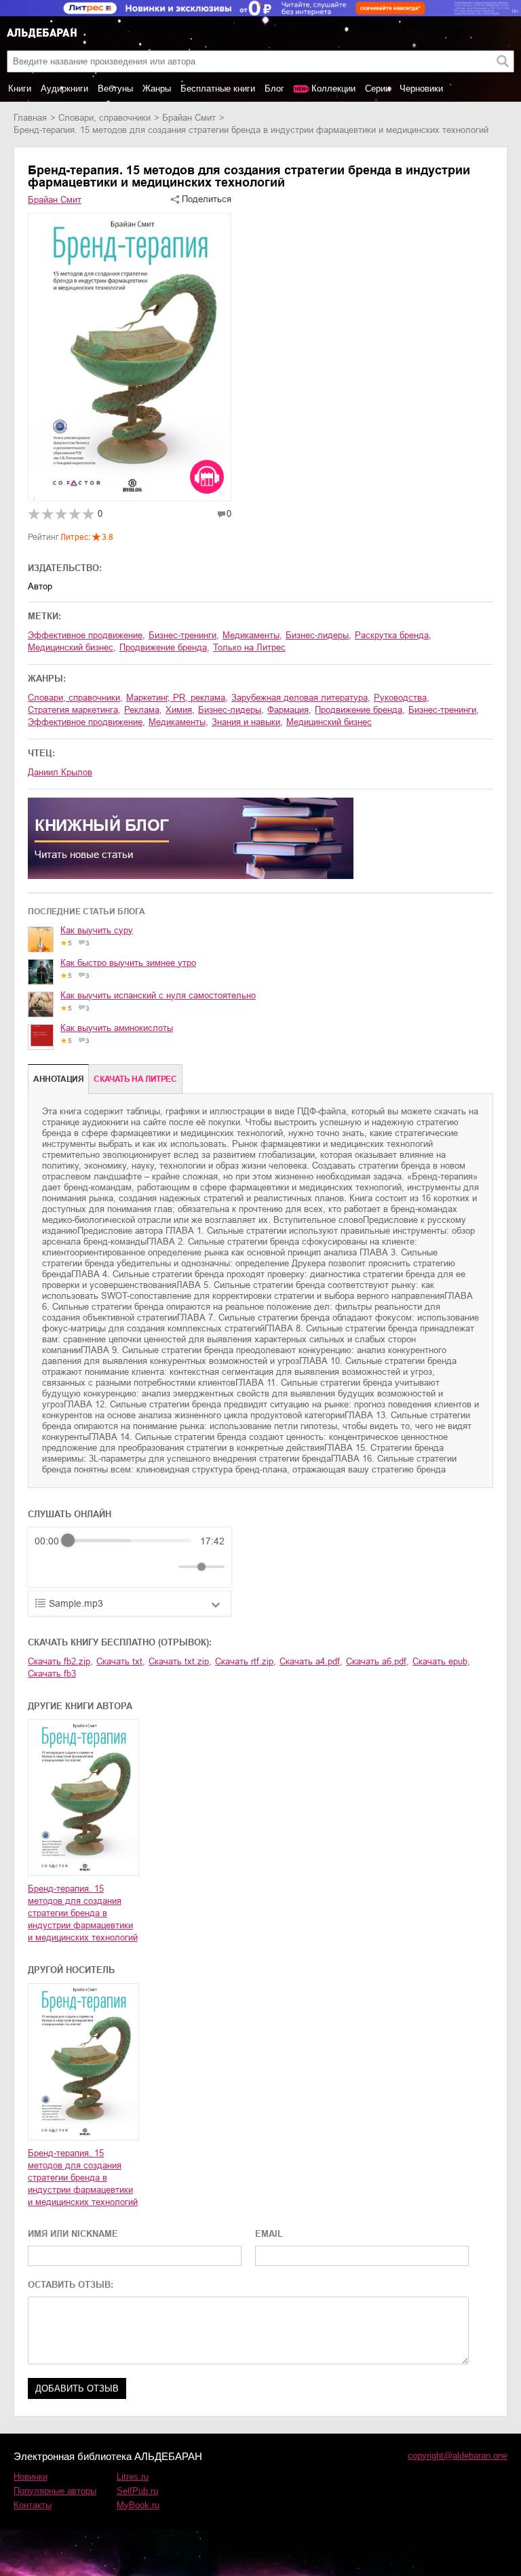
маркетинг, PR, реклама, (177, 698)
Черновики (421, 89)
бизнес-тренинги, (184, 635)
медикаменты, (252, 635)
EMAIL (269, 2234)
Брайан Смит (189, 118)
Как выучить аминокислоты (117, 1028)
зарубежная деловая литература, (301, 698)
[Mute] (166, 1567)
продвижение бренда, (165, 647)
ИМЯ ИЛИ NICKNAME (73, 2234)
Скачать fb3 (52, 1674)
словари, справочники (104, 118)
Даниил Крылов (60, 772)
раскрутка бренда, (393, 635)
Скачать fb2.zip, (60, 1661)
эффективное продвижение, (86, 635)
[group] (130, 1557)
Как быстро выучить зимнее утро (128, 963)
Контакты (33, 2505)
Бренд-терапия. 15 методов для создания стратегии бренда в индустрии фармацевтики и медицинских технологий (83, 1913)
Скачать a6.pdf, (378, 1661)
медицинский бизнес (329, 722)
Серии (378, 89)
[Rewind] (49, 1566)
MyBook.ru (138, 2505)
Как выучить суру (97, 930)
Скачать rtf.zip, (246, 1661)
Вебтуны (115, 89)
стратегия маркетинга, (74, 710)
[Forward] (108, 1566)
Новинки (31, 2477)
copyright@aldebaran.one (458, 2456)
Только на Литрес (249, 647)
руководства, (402, 698)
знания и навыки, (247, 722)
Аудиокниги (64, 89)
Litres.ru (133, 2477)
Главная (30, 118)
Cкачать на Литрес (135, 1079)
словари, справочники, (75, 698)
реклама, (143, 710)
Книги (20, 89)
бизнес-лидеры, (319, 635)
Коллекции (333, 89)
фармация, (289, 710)
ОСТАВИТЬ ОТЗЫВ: (71, 2285)
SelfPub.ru (137, 2491)
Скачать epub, (441, 1661)
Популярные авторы (55, 2491)
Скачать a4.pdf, (311, 1661)
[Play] (78, 1567)
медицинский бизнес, (72, 647)
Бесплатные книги (218, 89)
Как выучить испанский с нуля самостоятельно (158, 995)
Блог (274, 89)
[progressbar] (130, 1541)
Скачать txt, (121, 1661)
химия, (180, 710)
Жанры (157, 89)
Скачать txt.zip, (180, 1661)
